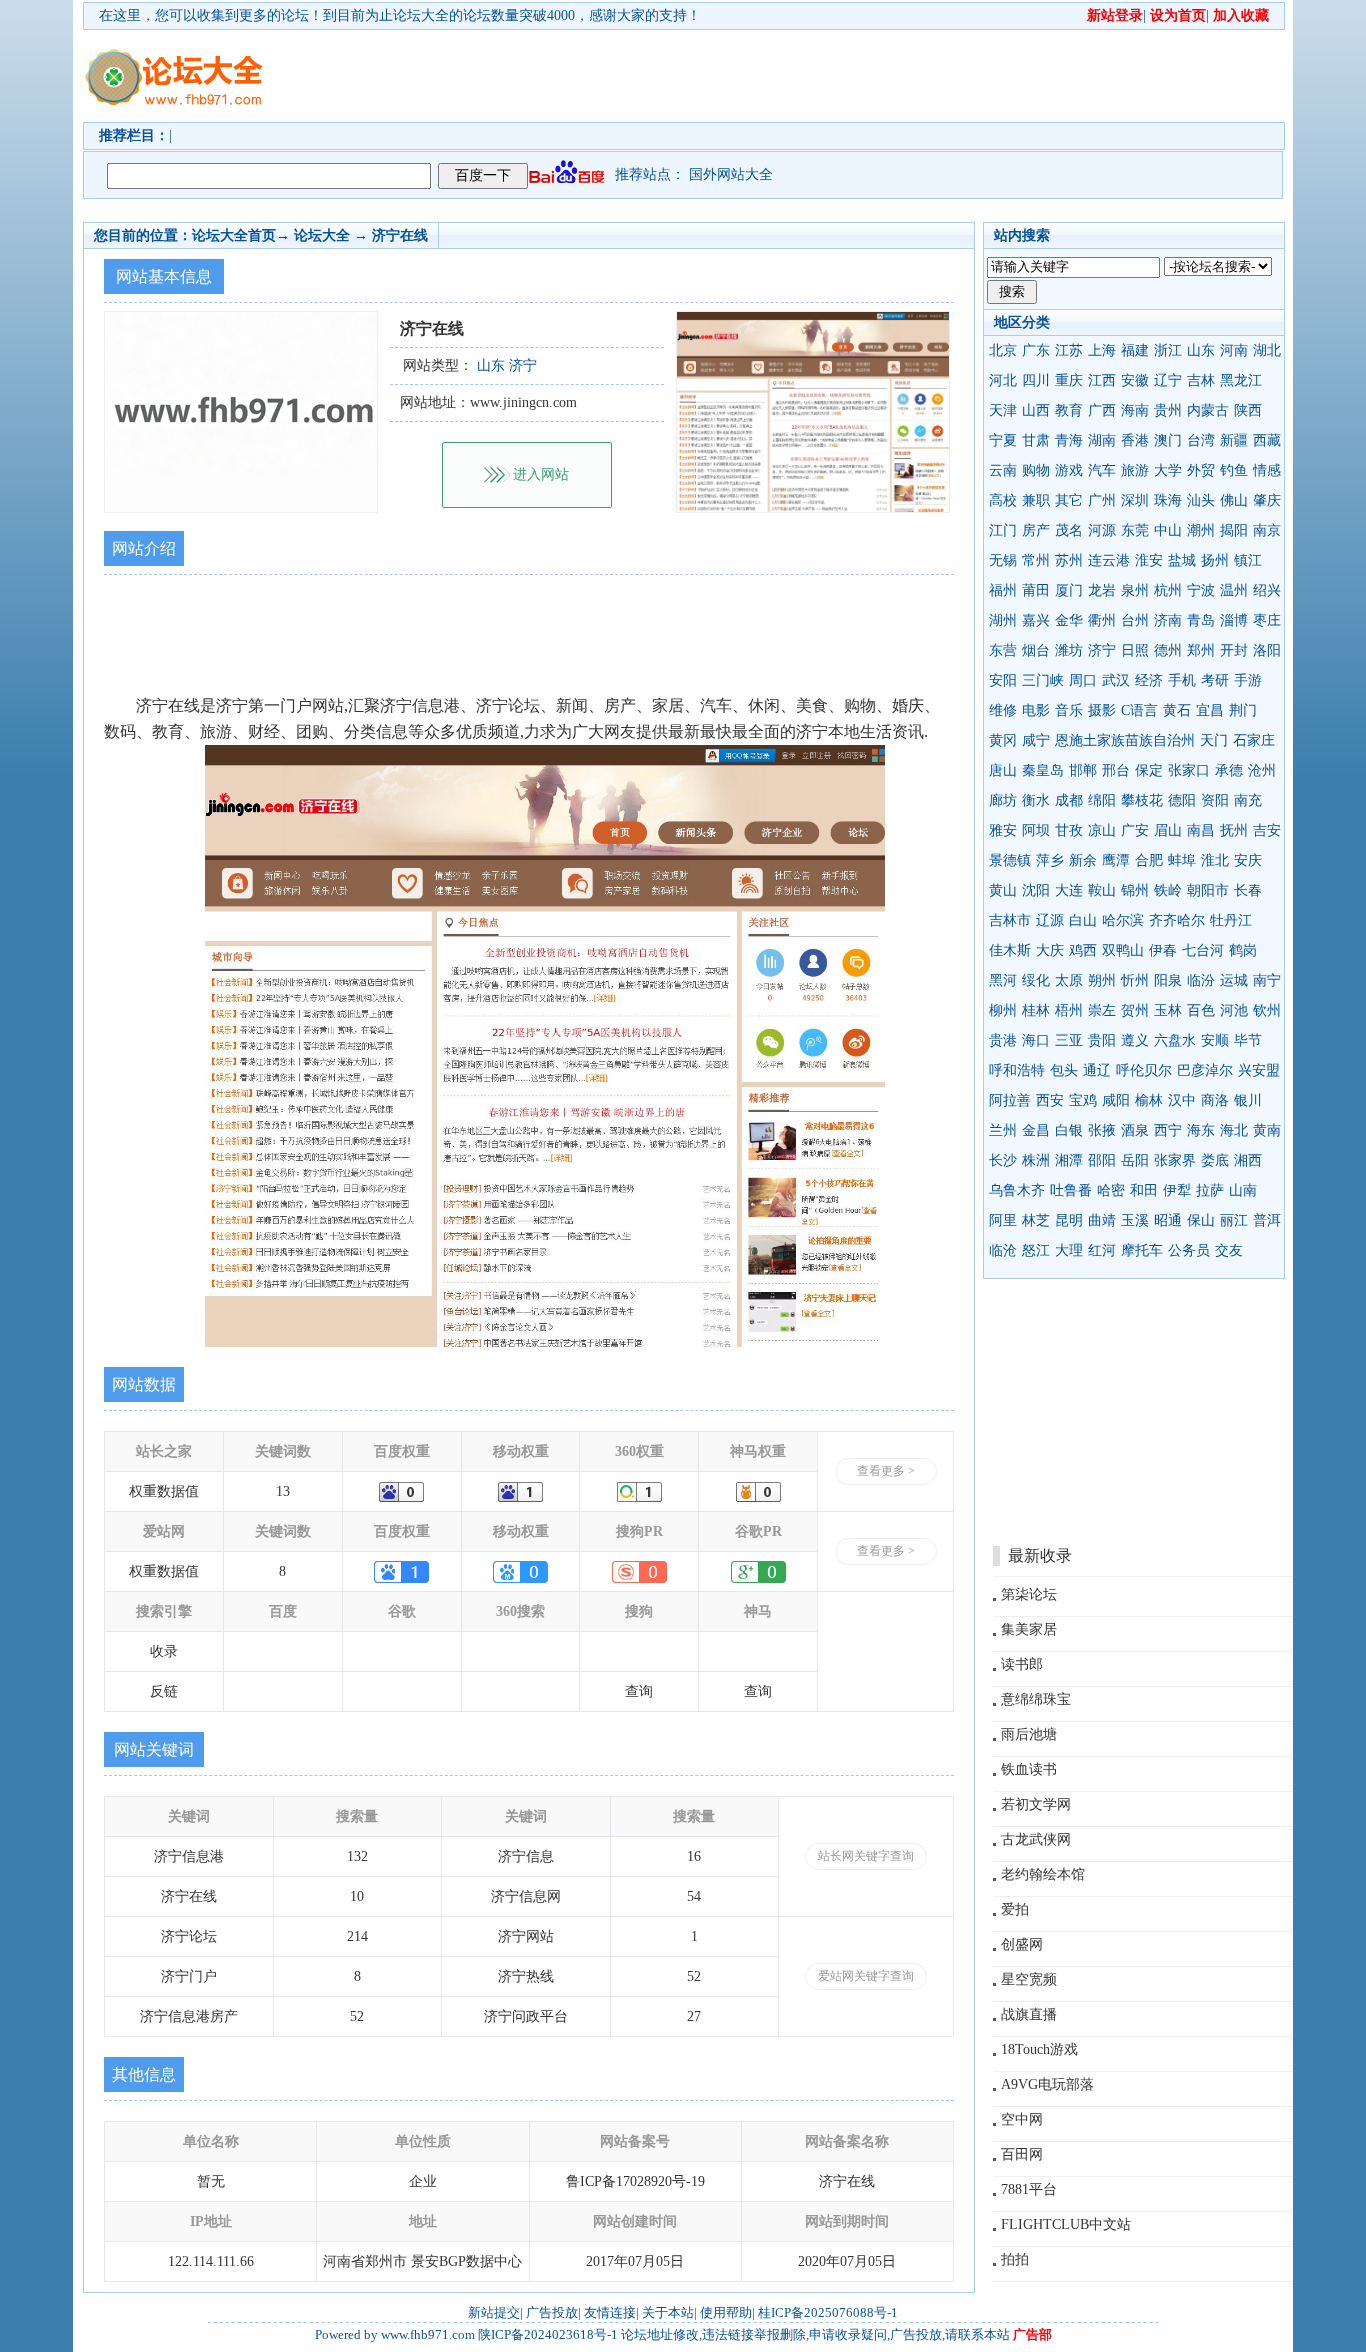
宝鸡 (1083, 1100)
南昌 (1201, 830)
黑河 (1003, 980)
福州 (1003, 590)
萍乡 (1050, 860)
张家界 (1175, 1160)
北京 (1003, 350)
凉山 (1102, 830)
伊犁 (1177, 1190)
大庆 (1050, 950)
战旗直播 (1029, 2014)
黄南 (1267, 1130)
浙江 (1168, 350)
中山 (1168, 530)
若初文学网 (1036, 1804)
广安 (1135, 830)
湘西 (1248, 1160)
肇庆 (1267, 500)
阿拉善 (1010, 1100)
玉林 (1168, 1010)
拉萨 (1210, 1190)
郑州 (1201, 650)
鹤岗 (1243, 950)
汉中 (1182, 1100)
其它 (1069, 500)
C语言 (1139, 710)
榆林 (1149, 1100)
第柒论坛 (1029, 1594)
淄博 (1234, 620)
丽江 (1234, 1220)
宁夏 (1003, 440)
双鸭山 (1123, 950)
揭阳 (1234, 530)
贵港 (1003, 1040)
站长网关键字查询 (866, 1856)
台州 (1135, 620)
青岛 (1201, 620)
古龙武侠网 (1036, 1839)
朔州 (1102, 980)
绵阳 (1102, 800)
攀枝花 (1142, 800)
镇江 (1248, 560)
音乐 (1069, 710)
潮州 (1201, 530)
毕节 (1248, 1040)
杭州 (1168, 590)
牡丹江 (1231, 920)
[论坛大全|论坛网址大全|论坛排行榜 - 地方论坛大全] (173, 61)
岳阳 (1135, 1160)
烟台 (1036, 650)
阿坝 (1036, 830)
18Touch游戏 (1039, 2049)
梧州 (1069, 1010)
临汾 (1201, 980)
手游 (1248, 680)
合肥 (1149, 860)
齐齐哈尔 (1177, 920)
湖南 (1102, 440)
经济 (1149, 680)
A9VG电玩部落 (1047, 2084)
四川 (1036, 380)
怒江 (1036, 1250)
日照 (1135, 650)
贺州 (1135, 1010)
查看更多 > (886, 1471)
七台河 (1203, 950)
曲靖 (1102, 1220)
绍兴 (1267, 590)
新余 (1083, 860)
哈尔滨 (1123, 920)
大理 (1069, 1250)
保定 (1149, 770)
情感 (1267, 470)
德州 (1168, 650)
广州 (1102, 500)
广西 (1102, 410)
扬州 (1215, 560)
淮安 (1149, 560)
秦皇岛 (1043, 770)
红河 (1102, 1250)
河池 (1234, 1010)
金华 (1069, 620)
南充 (1248, 800)
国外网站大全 (731, 174)
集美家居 (1029, 1629)
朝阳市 (1208, 890)
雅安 (1003, 830)
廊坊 (1003, 800)
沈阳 (1036, 890)
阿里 (1003, 1220)
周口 (1083, 680)
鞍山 (1102, 890)
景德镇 (1010, 860)
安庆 (1248, 860)
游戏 (1069, 470)
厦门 (1069, 590)
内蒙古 (1208, 410)
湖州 (1003, 620)
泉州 (1135, 590)
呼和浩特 (1017, 1070)
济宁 (1102, 650)
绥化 (1036, 980)
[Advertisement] (798, 76)
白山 (1083, 920)
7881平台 (1029, 2189)
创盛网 (1022, 1944)
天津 (1003, 410)
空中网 (1022, 2119)
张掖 (1102, 1130)
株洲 (1036, 1160)
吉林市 (1010, 920)
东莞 (1135, 530)
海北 (1234, 1130)
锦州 (1135, 890)
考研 (1215, 680)
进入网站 (541, 474)
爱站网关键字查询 (866, 1976)
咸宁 (1036, 740)
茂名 (1069, 530)
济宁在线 (400, 235)
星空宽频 (1029, 1979)
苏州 (1069, 560)
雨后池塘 (1029, 1734)
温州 (1234, 590)
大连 (1069, 890)
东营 (1003, 650)
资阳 (1215, 800)
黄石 (1177, 710)
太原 (1069, 980)
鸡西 (1083, 950)
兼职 (1036, 500)
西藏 (1267, 440)
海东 (1201, 1130)
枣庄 (1267, 620)
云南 (1003, 470)
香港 (1135, 440)
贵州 (1168, 410)
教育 (1069, 410)
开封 (1234, 650)
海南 (1135, 410)
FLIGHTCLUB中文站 (1066, 2224)
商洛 (1215, 1100)
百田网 (1022, 2154)
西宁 (1168, 1130)
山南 (1243, 1190)
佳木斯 (1010, 950)
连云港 (1109, 560)
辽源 (1050, 920)
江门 (1003, 530)
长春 (1248, 890)
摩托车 (1142, 1250)
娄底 (1215, 1160)
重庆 (1069, 380)
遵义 (1135, 1040)
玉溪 (1135, 1220)
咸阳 (1116, 1100)
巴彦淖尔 (1205, 1070)
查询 (639, 1691)
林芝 (1036, 1220)
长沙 (1003, 1160)
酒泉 (1135, 1130)
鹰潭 (1116, 860)
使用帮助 (726, 2312)
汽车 (1102, 470)
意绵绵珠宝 (1036, 1699)
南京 (1267, 530)
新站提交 (494, 2312)
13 (283, 1491)
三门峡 (1043, 680)
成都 (1069, 800)
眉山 (1168, 830)
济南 (1168, 620)
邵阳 (1102, 1160)
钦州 (1267, 1010)
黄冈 (1003, 740)
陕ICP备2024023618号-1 (548, 2334)
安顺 (1215, 1040)
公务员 (1189, 1250)
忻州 (1135, 980)
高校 (1003, 500)
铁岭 (1168, 890)
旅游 (1135, 470)
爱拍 (1015, 1909)
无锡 (1003, 560)
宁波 (1201, 590)
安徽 (1135, 380)
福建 (1135, 350)
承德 (1229, 770)
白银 (1069, 1130)
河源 (1102, 530)
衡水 (1036, 800)
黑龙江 (1241, 380)
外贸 (1201, 470)
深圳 (1135, 500)
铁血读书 (1029, 1769)
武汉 (1116, 680)
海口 (1036, 1040)
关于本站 (668, 2312)
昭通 (1168, 1220)
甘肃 (1036, 440)
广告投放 (552, 2312)
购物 (1036, 470)
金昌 (1036, 1130)
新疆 (1234, 440)
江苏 (1069, 350)
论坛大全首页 (234, 235)
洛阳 (1267, 650)
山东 (1201, 350)
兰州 (1003, 1130)
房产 (1036, 530)
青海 (1069, 440)
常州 (1036, 560)
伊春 (1163, 950)
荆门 (1243, 710)
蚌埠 (1182, 860)
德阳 (1182, 800)
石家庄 (1254, 740)
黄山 (1003, 890)
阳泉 (1168, 980)
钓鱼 (1234, 470)
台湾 (1201, 440)
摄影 (1102, 710)
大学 (1168, 470)
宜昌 (1210, 710)
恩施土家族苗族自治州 (1125, 740)
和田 (1144, 1190)
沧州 (1262, 770)
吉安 (1267, 830)
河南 (1234, 350)
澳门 (1168, 440)
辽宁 (1168, 380)
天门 (1214, 740)
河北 (1003, 380)
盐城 (1182, 560)
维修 (1003, 710)
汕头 (1201, 500)
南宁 (1267, 980)
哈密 (1111, 1190)
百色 (1201, 1010)
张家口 (1189, 770)
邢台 (1116, 770)
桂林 (1036, 1010)
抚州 (1234, 830)
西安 (1050, 1100)
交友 (1229, 1250)
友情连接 (610, 2312)
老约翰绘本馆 (1043, 1874)
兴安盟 (1259, 1070)
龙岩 (1102, 590)
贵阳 (1102, 1040)
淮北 (1215, 860)
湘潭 (1069, 1160)
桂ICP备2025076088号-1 (828, 2312)
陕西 (1248, 410)
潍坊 (1069, 650)
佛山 (1234, 500)
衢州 (1102, 620)
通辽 (1097, 1070)
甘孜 (1069, 830)
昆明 (1069, 1220)
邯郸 (1083, 770)
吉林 (1201, 380)
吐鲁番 (1071, 1190)
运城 (1234, 980)
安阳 (1003, 680)
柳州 (1003, 1010)
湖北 (1267, 350)
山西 (1036, 410)
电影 (1036, 710)
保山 (1201, 1220)
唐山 (1003, 770)
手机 (1182, 680)
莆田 (1036, 590)
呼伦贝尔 (1144, 1070)
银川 (1248, 1100)
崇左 (1102, 1010)
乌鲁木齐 (1017, 1190)
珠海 (1168, 500)
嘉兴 (1036, 620)
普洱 (1267, 1220)
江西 (1102, 380)
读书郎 (1022, 1664)
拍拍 (1015, 2259)
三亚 (1069, 1040)
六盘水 (1175, 1040)
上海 (1102, 350)
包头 (1064, 1070)
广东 (1036, 350)
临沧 (1003, 1250)
